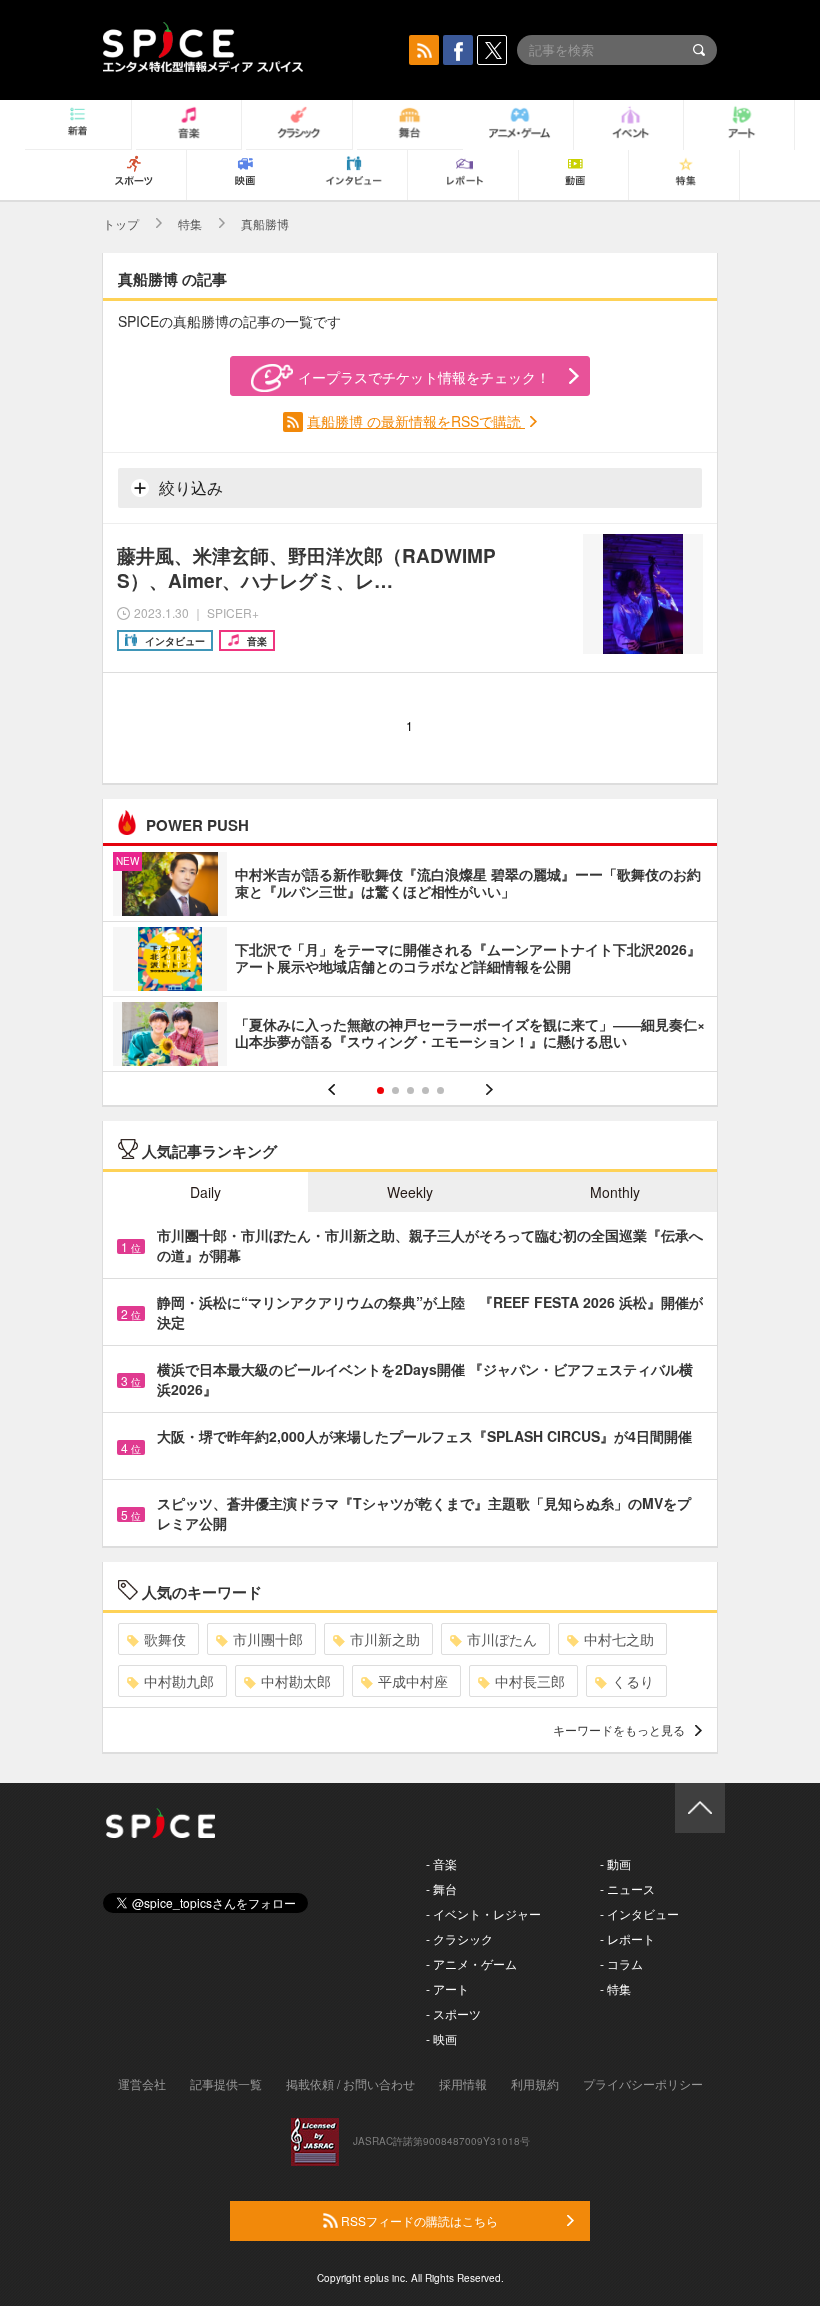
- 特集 (615, 1988)
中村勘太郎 (296, 1681)
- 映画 (441, 2038)
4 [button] (425, 1090)
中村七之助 (619, 1639)
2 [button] (395, 1090)
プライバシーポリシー (643, 2083)
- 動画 (615, 1863)
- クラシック (459, 1938)
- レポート (627, 1938)
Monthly (615, 1192)
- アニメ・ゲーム (471, 1963)
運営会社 (142, 2083)
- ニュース (627, 1888)
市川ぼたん (502, 1639)
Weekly (410, 1192)
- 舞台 (441, 1888)
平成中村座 (413, 1681)
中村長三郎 (530, 1681)
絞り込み (189, 487)
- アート (447, 1988)
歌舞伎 (165, 1639)
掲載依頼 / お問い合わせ (350, 2083)
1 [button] (380, 1090)
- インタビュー (639, 1913)
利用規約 (535, 2083)
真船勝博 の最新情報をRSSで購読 (416, 421)
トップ (121, 223)
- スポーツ (453, 2013)
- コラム (621, 1963)
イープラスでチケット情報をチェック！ (424, 377)
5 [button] (440, 1090)
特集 (190, 223)
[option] (410, 961)
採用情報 (463, 2083)
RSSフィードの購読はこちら (418, 2220)
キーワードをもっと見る (619, 1729)
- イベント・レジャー (483, 1913)
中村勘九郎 (179, 1681)
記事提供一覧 (226, 2083)
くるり (633, 1681)
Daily (205, 1192)
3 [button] (410, 1090)
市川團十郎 (268, 1639)
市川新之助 (385, 1639)
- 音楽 (441, 1863)
